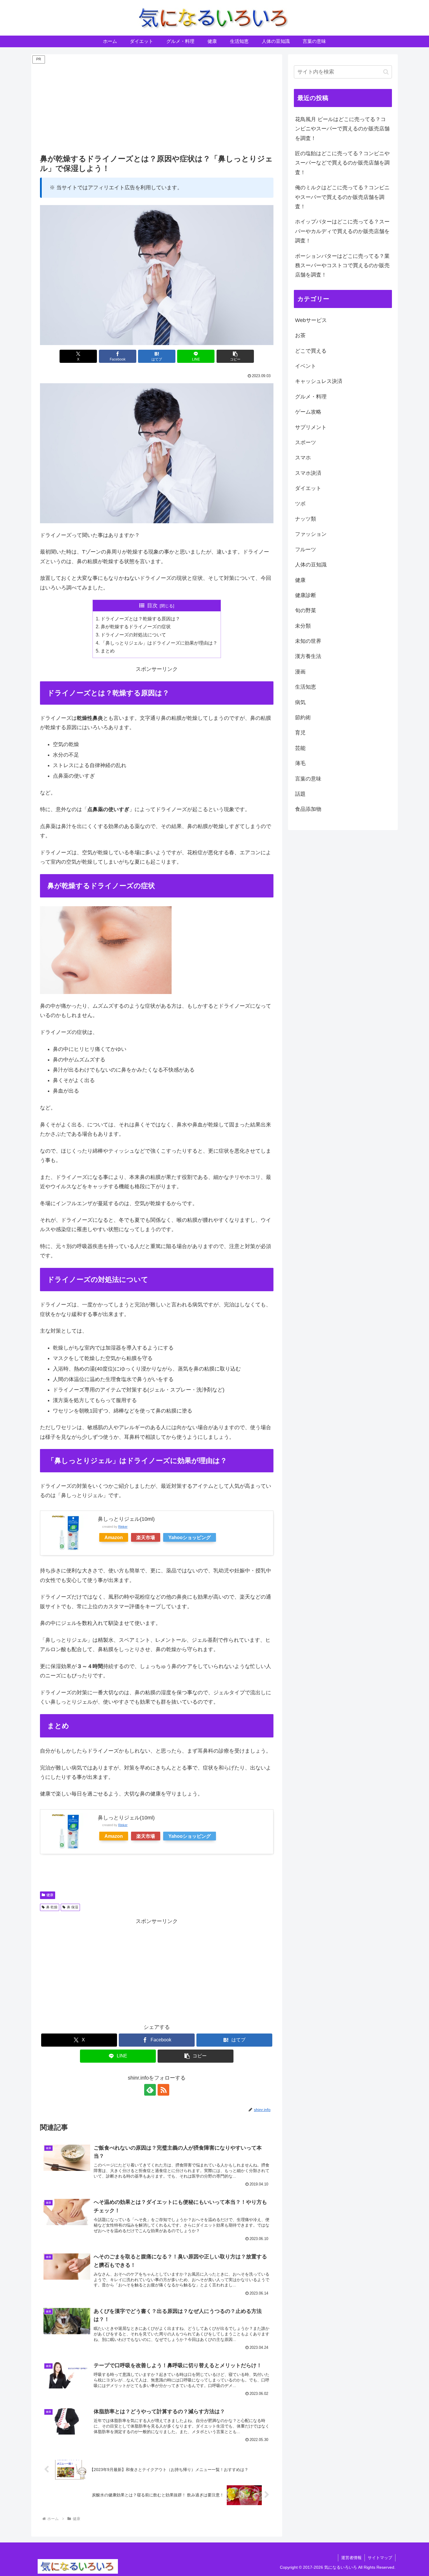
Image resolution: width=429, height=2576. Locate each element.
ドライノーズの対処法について (133, 635)
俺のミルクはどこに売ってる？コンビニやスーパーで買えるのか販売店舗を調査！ (342, 197)
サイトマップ (380, 2558)
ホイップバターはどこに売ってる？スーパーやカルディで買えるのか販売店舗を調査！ (342, 231)
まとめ (108, 651)
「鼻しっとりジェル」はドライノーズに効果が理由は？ (159, 643)
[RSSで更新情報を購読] (163, 2090)
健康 (50, 1895)
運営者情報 (351, 2558)
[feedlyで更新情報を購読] (150, 2090)
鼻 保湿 (73, 1907)
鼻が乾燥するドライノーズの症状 (136, 626)
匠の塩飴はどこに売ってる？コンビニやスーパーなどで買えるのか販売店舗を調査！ (342, 163)
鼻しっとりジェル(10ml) (126, 1519)
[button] (235, 356)
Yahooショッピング (190, 1537)
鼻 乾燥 (52, 1907)
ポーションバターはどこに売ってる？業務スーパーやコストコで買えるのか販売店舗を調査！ (342, 266)
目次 (152, 605)
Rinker (123, 1527)
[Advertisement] (157, 106)
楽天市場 (146, 1537)
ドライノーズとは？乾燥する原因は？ (140, 619)
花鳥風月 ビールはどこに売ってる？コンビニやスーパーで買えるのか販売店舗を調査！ (342, 129)
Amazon (114, 1537)
